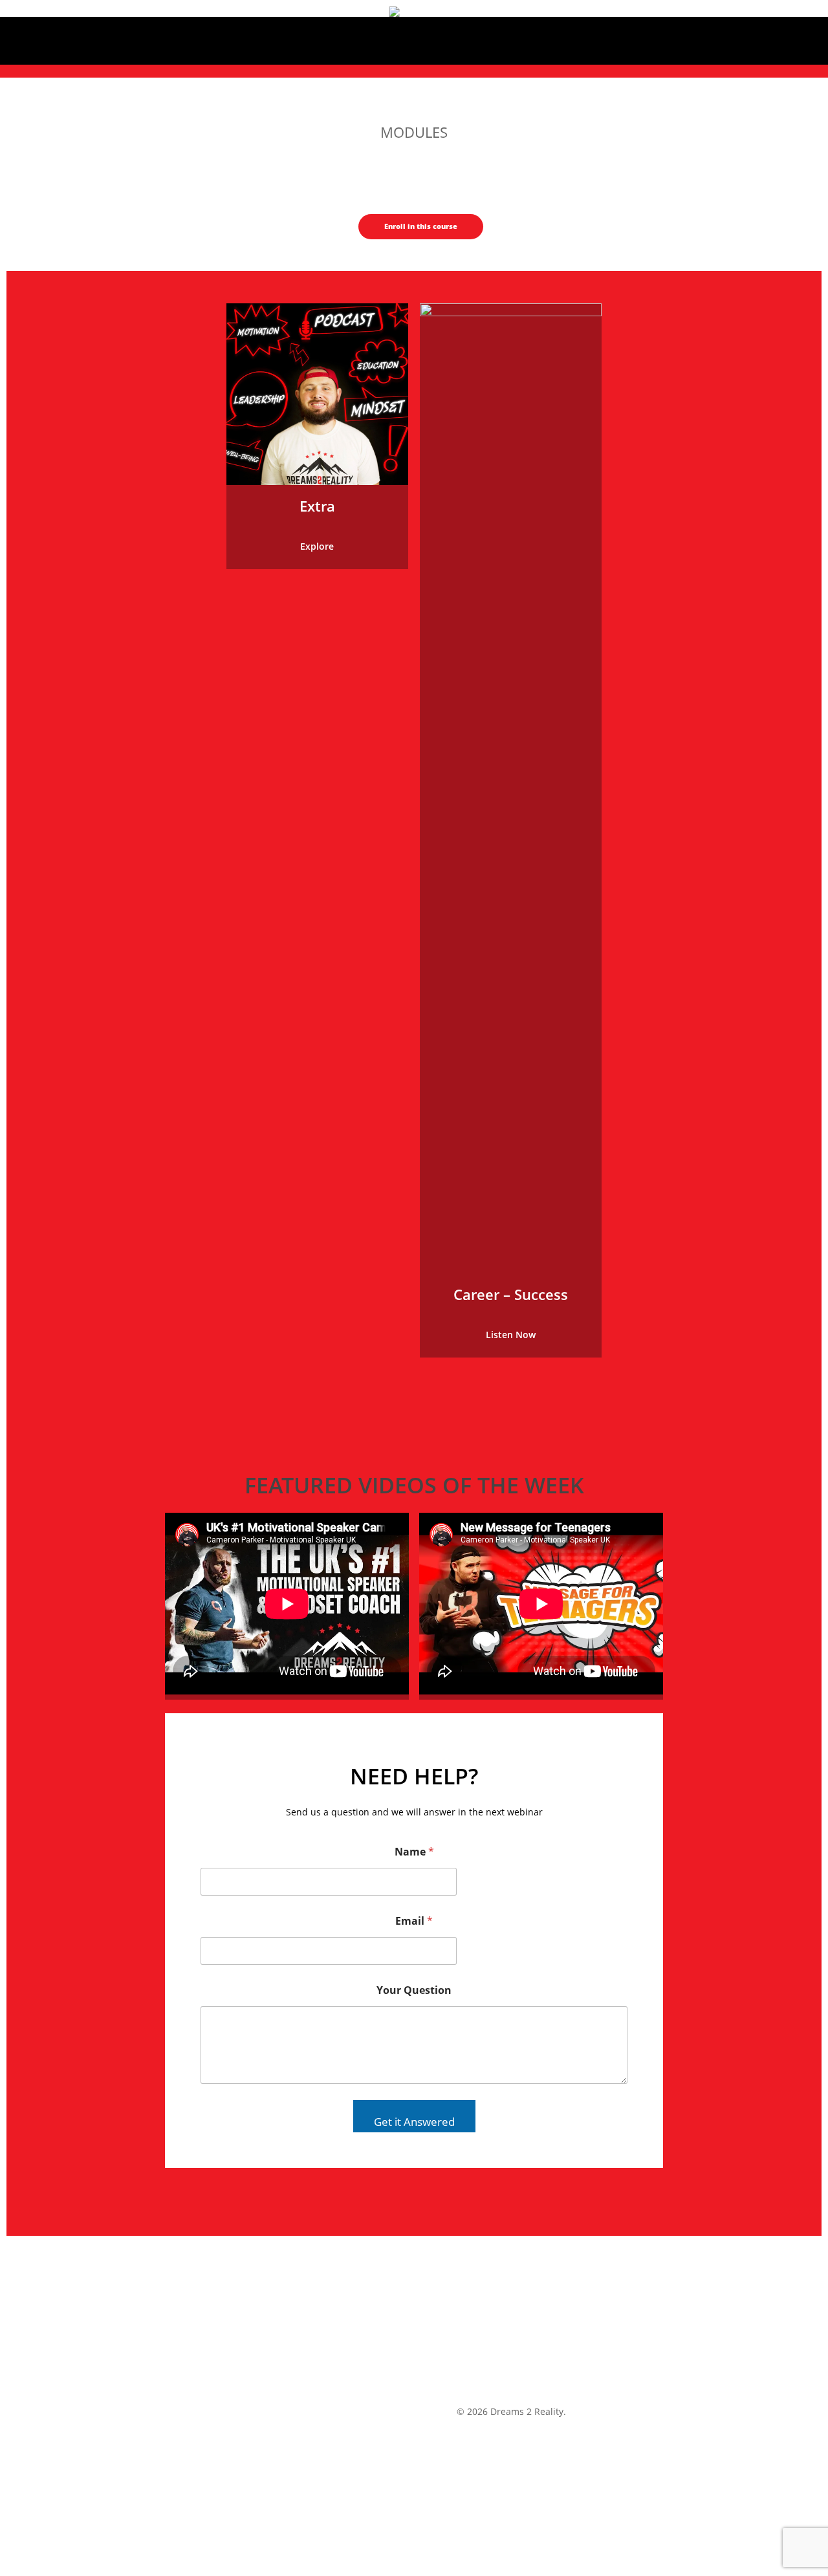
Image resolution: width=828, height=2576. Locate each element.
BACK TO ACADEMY (176, 115)
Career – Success (511, 1294)
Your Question (414, 1990)
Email (414, 1921)
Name (414, 1852)
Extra (317, 506)
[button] (317, 547)
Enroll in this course (421, 226)
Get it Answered (414, 2122)
